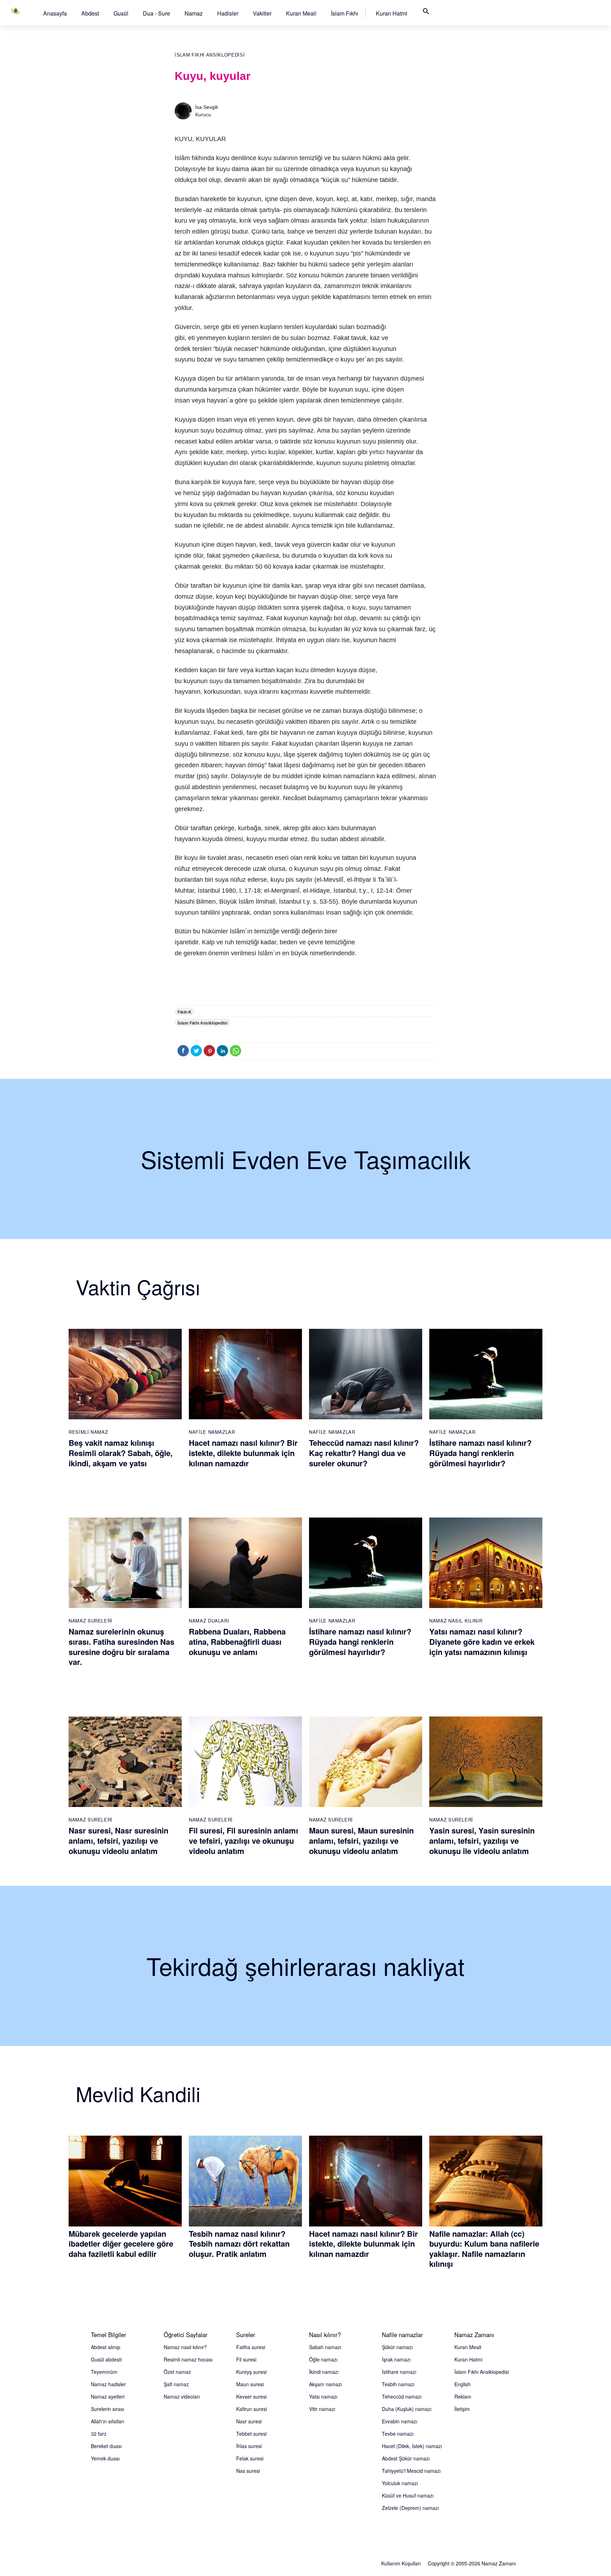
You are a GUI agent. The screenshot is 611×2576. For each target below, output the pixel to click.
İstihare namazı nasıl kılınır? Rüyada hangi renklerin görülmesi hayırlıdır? (480, 1453)
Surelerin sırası (107, 2409)
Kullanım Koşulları (401, 2563)
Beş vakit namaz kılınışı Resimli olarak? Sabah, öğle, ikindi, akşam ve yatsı (121, 1453)
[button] (55, 13)
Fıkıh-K (185, 1012)
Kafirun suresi (252, 2409)
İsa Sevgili (206, 107)
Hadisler (228, 13)
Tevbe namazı (398, 2434)
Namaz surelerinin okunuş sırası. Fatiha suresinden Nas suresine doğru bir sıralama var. (121, 1647)
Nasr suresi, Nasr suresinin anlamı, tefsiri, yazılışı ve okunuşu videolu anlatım (118, 1840)
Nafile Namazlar (212, 1432)
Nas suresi (248, 2471)
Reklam (463, 2396)
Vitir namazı (322, 2409)
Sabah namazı (325, 2347)
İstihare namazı (399, 2372)
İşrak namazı (396, 2359)
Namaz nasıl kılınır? (185, 2347)
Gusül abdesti (106, 2359)
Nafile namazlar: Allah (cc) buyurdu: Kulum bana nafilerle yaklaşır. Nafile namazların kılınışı (484, 2249)
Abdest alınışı (106, 2347)
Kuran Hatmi (392, 13)
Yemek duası (105, 2458)
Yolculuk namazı (400, 2483)
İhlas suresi (249, 2446)
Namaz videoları (182, 2396)
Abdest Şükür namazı (406, 2458)
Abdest (90, 13)
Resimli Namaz (88, 1432)
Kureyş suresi (251, 2372)
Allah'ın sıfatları (107, 2421)
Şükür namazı (397, 2347)
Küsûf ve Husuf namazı (408, 2495)
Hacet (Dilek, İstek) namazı (412, 2446)
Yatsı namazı (323, 2396)
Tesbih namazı (398, 2384)
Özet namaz (177, 2372)
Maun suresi (250, 2384)
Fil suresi (246, 2359)
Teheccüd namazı (402, 2396)
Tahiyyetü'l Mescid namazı (411, 2471)
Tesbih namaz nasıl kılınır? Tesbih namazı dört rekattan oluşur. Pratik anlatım (239, 2244)
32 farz (99, 2434)
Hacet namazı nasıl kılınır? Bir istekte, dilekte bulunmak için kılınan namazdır (243, 1453)
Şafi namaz (176, 2384)
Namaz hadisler (108, 2384)
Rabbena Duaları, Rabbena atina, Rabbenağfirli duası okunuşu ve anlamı (237, 1641)
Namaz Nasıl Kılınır (456, 1621)
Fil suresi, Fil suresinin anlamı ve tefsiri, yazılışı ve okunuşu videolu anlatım (243, 1840)
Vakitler (262, 13)
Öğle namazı (323, 2359)
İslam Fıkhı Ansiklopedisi (210, 55)
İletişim (462, 2409)
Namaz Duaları (209, 1621)
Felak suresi (250, 2458)
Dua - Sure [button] (156, 13)
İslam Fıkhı (345, 13)
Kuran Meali (301, 13)
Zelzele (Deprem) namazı (410, 2508)
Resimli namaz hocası (188, 2359)
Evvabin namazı (400, 2421)
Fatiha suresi (251, 2347)
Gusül (121, 13)
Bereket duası (106, 2446)
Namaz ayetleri (108, 2396)
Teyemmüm (104, 2372)
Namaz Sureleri (91, 1621)
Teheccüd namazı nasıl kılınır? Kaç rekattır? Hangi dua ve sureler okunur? (364, 1453)
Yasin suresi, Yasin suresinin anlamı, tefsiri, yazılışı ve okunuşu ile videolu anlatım (482, 1840)
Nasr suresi (249, 2421)
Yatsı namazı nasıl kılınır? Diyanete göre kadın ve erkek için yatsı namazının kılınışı (482, 1641)
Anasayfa (55, 13)
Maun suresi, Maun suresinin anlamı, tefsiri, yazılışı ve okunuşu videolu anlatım (361, 1840)
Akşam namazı (325, 2384)
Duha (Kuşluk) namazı (407, 2409)
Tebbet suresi (251, 2434)
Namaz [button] (194, 13)
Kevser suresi (251, 2396)
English (462, 2384)
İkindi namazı (324, 2372)
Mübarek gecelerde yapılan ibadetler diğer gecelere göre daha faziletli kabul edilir (121, 2244)
